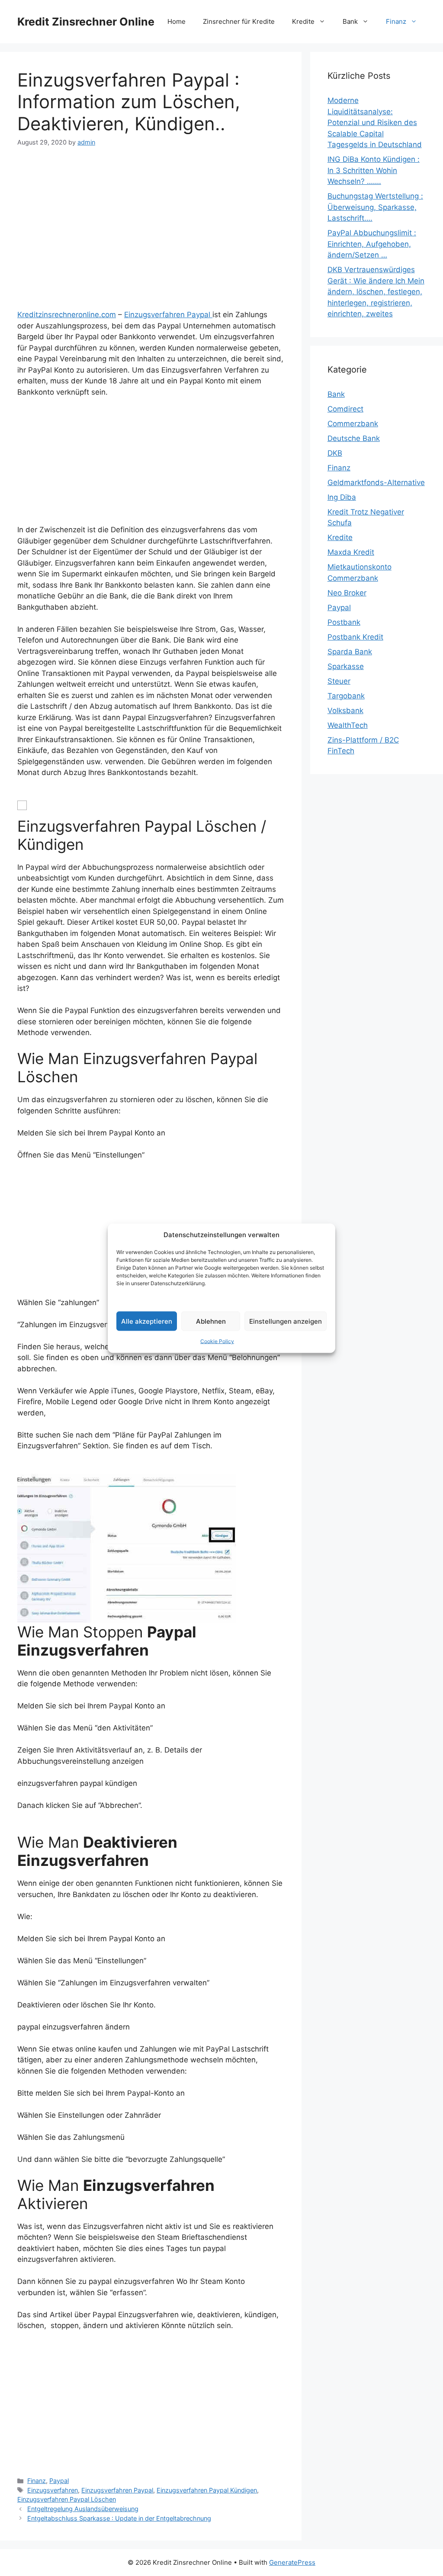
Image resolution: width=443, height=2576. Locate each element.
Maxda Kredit (351, 552)
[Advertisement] (151, 222)
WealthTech (348, 725)
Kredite (303, 21)
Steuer (339, 681)
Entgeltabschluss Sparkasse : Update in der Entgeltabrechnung (119, 2518)
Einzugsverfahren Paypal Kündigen (207, 2490)
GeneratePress (292, 2562)
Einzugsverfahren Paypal (168, 315)
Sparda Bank (350, 652)
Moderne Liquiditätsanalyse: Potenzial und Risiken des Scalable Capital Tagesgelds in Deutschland (375, 122)
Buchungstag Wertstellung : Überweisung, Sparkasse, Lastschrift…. (375, 207)
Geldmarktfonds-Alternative (376, 482)
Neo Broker (347, 593)
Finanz (396, 21)
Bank (350, 21)
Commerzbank (353, 424)
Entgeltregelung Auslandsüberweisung (83, 2509)
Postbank (344, 622)
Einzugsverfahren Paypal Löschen (67, 2499)
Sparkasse (346, 666)
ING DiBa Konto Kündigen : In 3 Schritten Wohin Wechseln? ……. (374, 170)
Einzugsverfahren (53, 2490)
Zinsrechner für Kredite (239, 21)
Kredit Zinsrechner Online (86, 22)
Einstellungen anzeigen (286, 1321)
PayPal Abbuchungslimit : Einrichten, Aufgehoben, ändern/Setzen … (372, 244)
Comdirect (345, 409)
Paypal (59, 2481)
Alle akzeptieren (147, 1321)
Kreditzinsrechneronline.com (67, 315)
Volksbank (345, 711)
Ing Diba (342, 497)
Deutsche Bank (354, 438)
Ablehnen (211, 1321)
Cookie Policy (217, 1341)
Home (177, 21)
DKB (335, 453)
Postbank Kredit (355, 637)
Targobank (346, 696)
